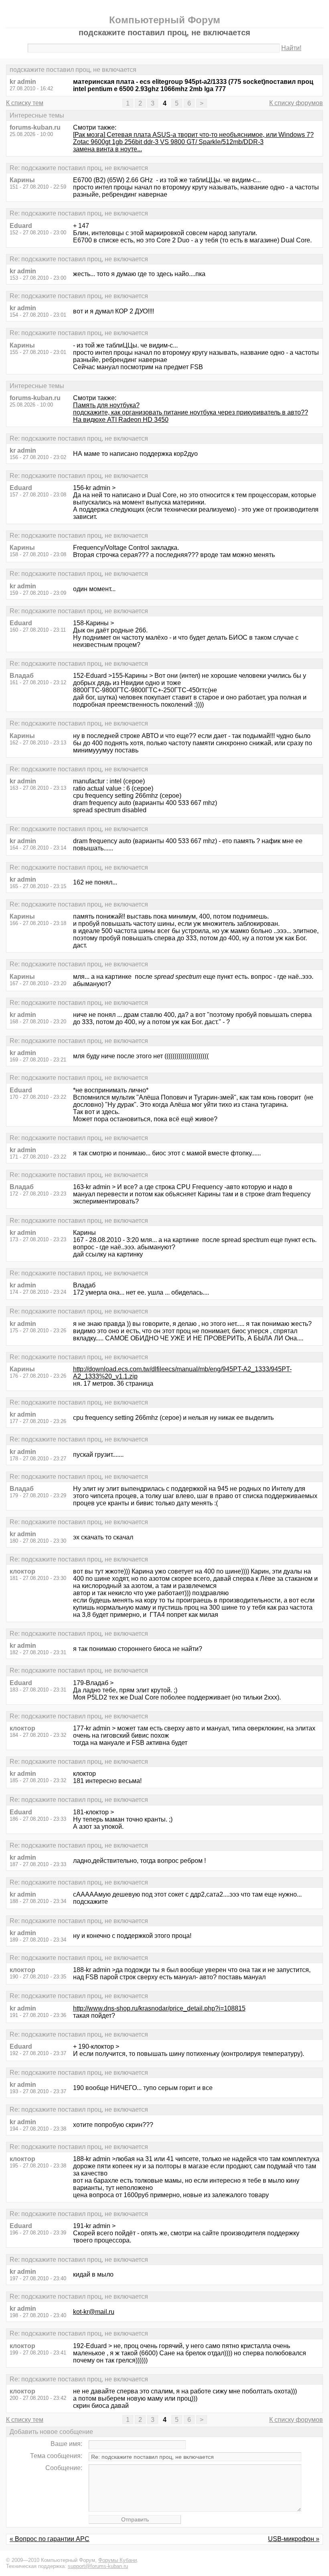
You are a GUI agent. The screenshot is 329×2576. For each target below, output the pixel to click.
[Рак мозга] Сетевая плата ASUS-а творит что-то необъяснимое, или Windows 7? (193, 135)
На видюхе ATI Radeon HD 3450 (121, 420)
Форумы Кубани (118, 2560)
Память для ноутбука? (106, 405)
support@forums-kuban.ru (98, 2566)
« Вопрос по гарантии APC (50, 2539)
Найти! (291, 48)
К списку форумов (296, 103)
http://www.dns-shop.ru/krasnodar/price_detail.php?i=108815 (159, 2008)
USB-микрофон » (294, 2539)
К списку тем (25, 103)
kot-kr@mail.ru (94, 2312)
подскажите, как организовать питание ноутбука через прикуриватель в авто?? (191, 412)
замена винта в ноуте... (108, 149)
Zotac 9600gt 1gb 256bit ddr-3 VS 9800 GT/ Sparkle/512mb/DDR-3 (168, 142)
